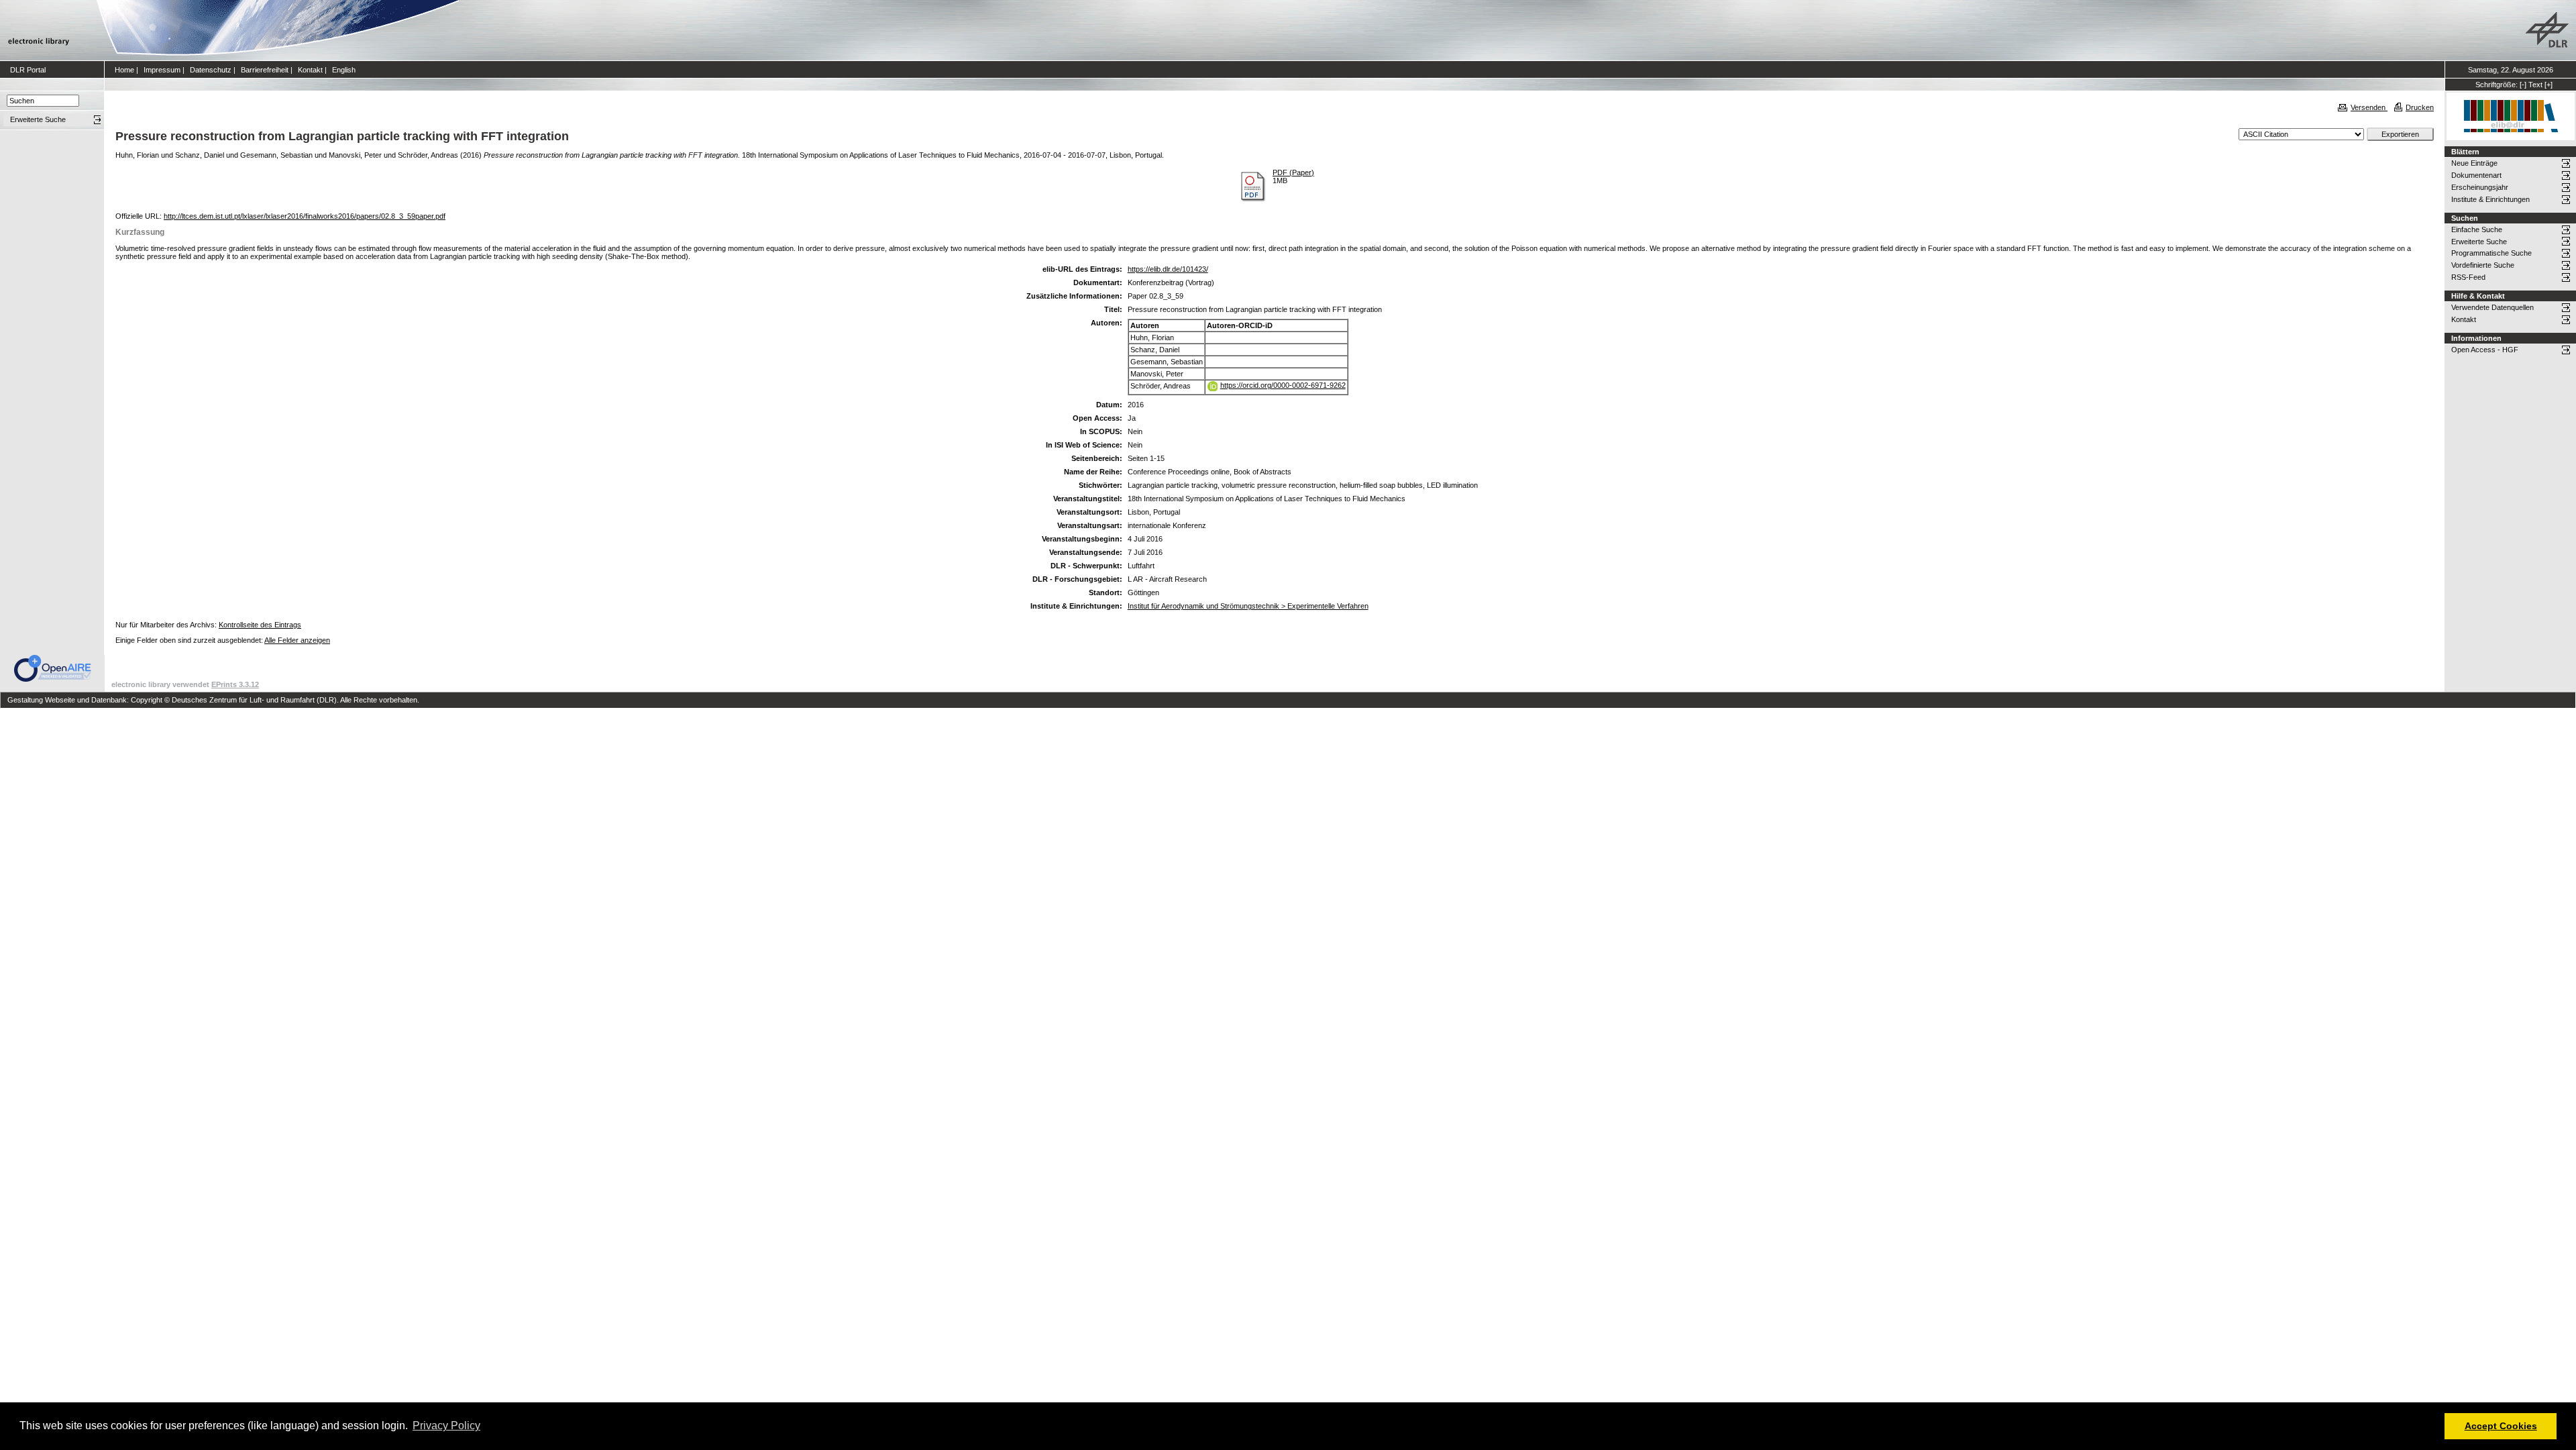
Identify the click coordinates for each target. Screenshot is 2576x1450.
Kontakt (310, 70)
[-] (2523, 85)
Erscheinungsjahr (2480, 187)
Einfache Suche (2477, 229)
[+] (2548, 85)
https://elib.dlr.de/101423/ (1168, 269)
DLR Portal (28, 70)
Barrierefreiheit (265, 70)
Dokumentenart (2476, 175)
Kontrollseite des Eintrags (260, 625)
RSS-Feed (2468, 277)
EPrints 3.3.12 (235, 684)
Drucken (2420, 107)
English (344, 70)
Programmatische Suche (2491, 253)
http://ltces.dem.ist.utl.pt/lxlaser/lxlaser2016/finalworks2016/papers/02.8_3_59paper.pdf (305, 216)
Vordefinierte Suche (2483, 265)
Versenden (2369, 107)
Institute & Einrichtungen (2490, 199)
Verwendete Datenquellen (2492, 307)
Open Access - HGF (2485, 350)
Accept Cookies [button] (2501, 1426)
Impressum (162, 70)
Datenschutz (211, 70)
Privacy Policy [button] (446, 1426)
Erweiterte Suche (2479, 242)
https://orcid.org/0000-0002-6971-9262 (1283, 385)
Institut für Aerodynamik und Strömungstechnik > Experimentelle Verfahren (1248, 606)
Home (124, 70)
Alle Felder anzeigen (297, 640)
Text (2535, 85)
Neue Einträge (2474, 163)
